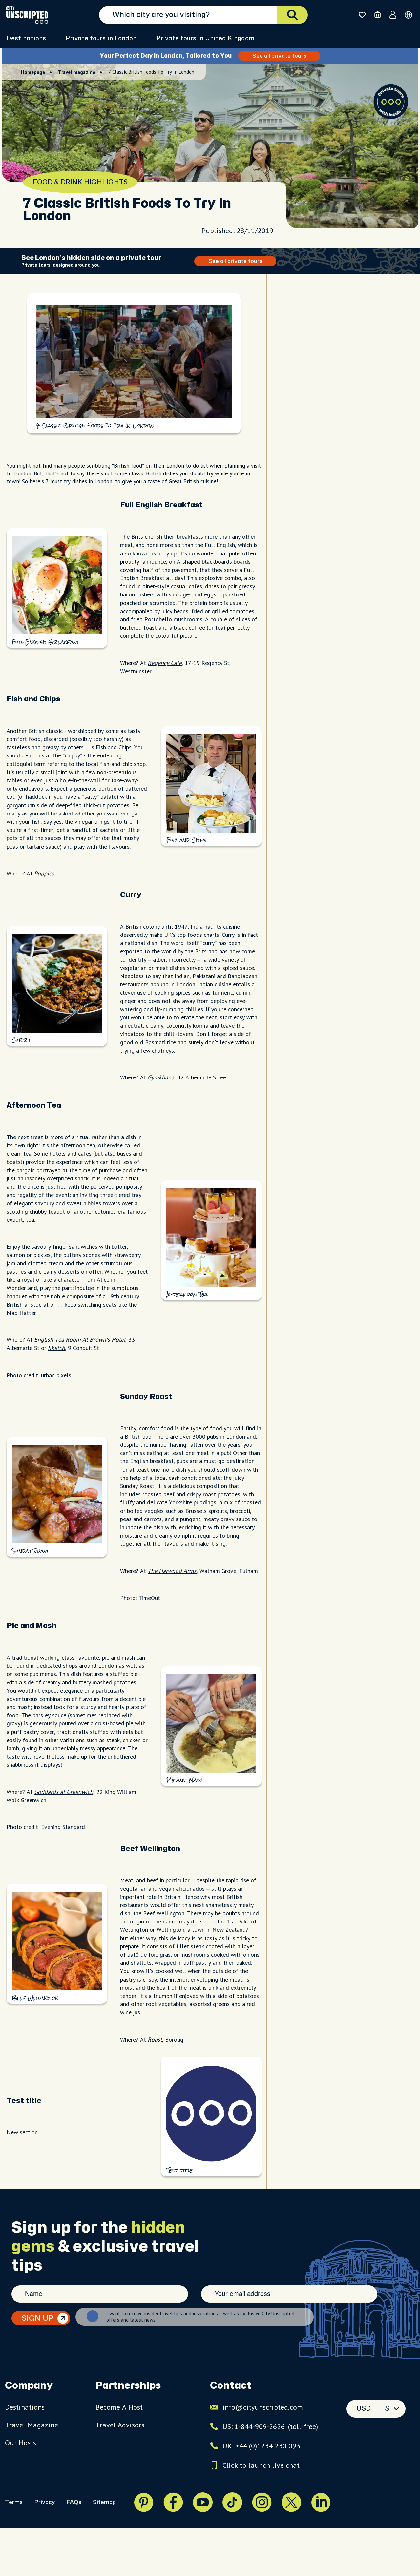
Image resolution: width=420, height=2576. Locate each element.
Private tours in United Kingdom (205, 39)
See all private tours (279, 56)
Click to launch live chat (261, 2465)
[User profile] (393, 15)
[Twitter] (291, 2502)
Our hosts (21, 2443)
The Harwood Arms (172, 1571)
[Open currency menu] (408, 15)
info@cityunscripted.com (263, 2407)
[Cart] (378, 15)
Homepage (33, 72)
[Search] (293, 15)
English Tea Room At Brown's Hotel (80, 1340)
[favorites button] (362, 15)
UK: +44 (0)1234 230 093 (261, 2446)
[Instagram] (262, 2502)
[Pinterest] (144, 2502)
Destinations (26, 39)
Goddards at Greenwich (64, 1792)
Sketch (56, 1348)
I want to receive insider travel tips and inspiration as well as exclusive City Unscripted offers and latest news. (200, 2317)
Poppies (44, 873)
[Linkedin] (321, 2502)
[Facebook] (173, 2502)
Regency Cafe (165, 663)
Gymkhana (161, 1077)
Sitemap (104, 2502)
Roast (155, 2039)
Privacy (44, 2502)
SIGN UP (38, 2318)
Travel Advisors (120, 2425)
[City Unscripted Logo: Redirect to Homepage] (27, 15)
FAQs (74, 2502)
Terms (14, 2502)
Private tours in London (101, 39)
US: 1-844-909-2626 (270, 2426)
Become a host (119, 2407)
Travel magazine (77, 72)
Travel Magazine (31, 2425)
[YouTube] (203, 2502)
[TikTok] (232, 2502)
